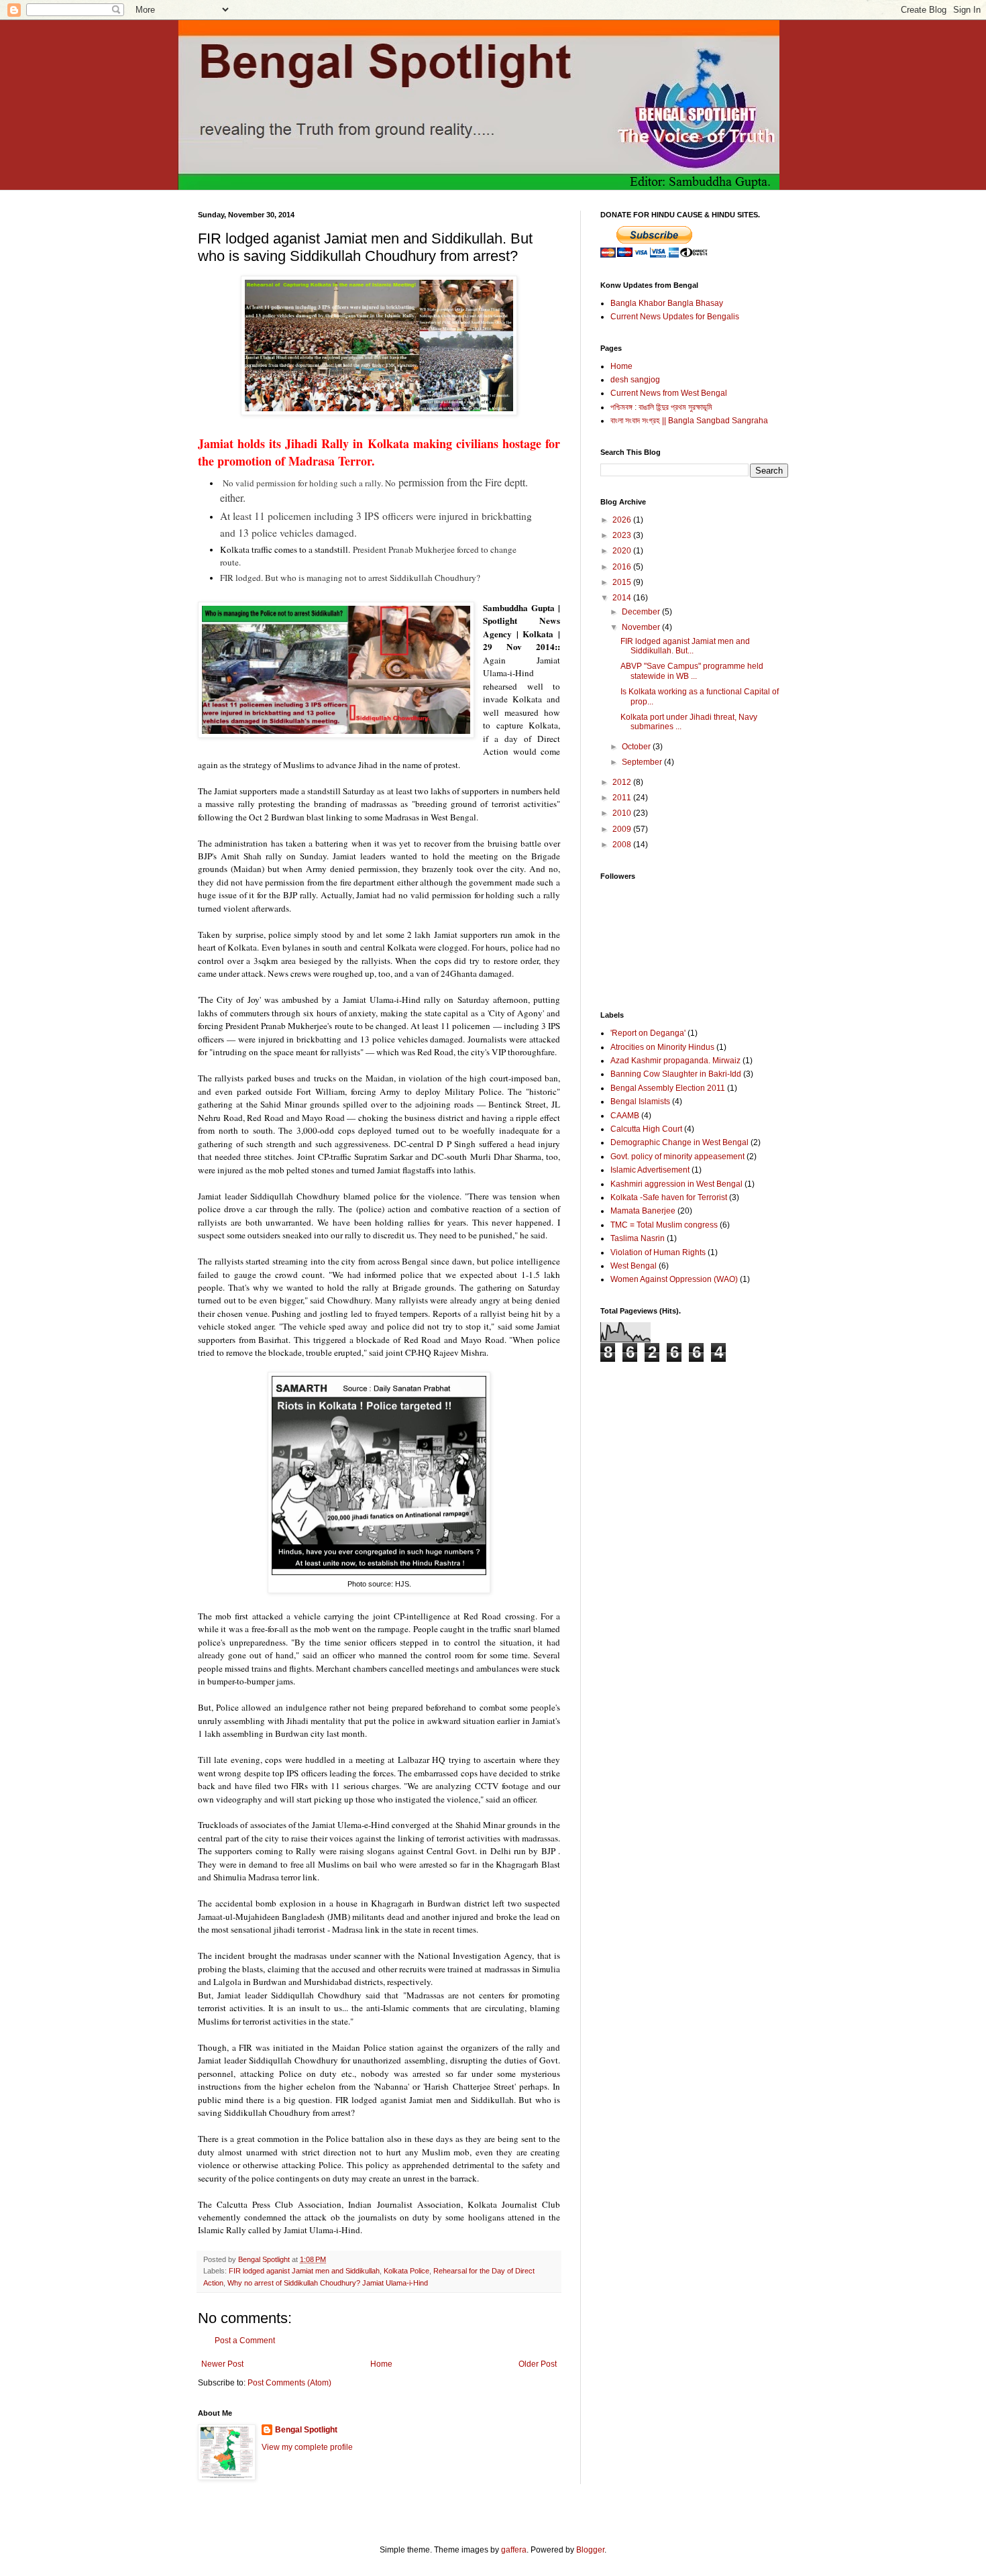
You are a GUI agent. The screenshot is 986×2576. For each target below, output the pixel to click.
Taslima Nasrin (638, 1238)
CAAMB (625, 1116)
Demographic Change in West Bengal (679, 1142)
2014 (623, 598)
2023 (623, 535)
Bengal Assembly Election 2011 (668, 1088)
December (642, 612)
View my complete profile (307, 2447)
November (642, 627)
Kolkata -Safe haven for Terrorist (669, 1197)
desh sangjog (635, 380)
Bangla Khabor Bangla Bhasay (667, 303)
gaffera (514, 2550)
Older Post (538, 2364)
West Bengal (634, 1266)
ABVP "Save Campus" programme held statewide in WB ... (692, 671)
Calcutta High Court (646, 1129)
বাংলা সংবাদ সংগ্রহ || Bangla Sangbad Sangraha (689, 421)
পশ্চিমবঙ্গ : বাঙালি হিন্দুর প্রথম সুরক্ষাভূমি (661, 407)
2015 (623, 582)
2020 (623, 551)
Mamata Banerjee (643, 1211)
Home (381, 2364)
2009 (623, 829)
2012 (623, 782)
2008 (623, 845)
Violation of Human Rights (658, 1252)
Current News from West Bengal (669, 393)
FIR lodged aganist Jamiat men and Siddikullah (304, 2271)
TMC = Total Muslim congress (664, 1225)
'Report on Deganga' (648, 1033)
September (643, 762)
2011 (623, 798)
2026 (623, 520)
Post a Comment (245, 2341)
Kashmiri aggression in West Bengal (676, 1184)
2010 (623, 813)
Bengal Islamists (640, 1102)
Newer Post (222, 2364)
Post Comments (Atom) (289, 2383)
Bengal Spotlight (306, 2430)
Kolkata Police (406, 2271)
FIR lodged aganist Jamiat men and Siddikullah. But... (685, 646)
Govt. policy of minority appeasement (677, 1157)
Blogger (590, 2550)
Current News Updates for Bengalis (675, 317)
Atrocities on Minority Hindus (662, 1047)
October (637, 747)
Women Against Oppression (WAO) (674, 1279)
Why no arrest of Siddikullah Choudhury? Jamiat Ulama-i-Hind (328, 2283)
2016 (623, 567)
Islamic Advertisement (650, 1170)
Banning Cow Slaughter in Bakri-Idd (676, 1074)
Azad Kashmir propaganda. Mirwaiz (675, 1061)
